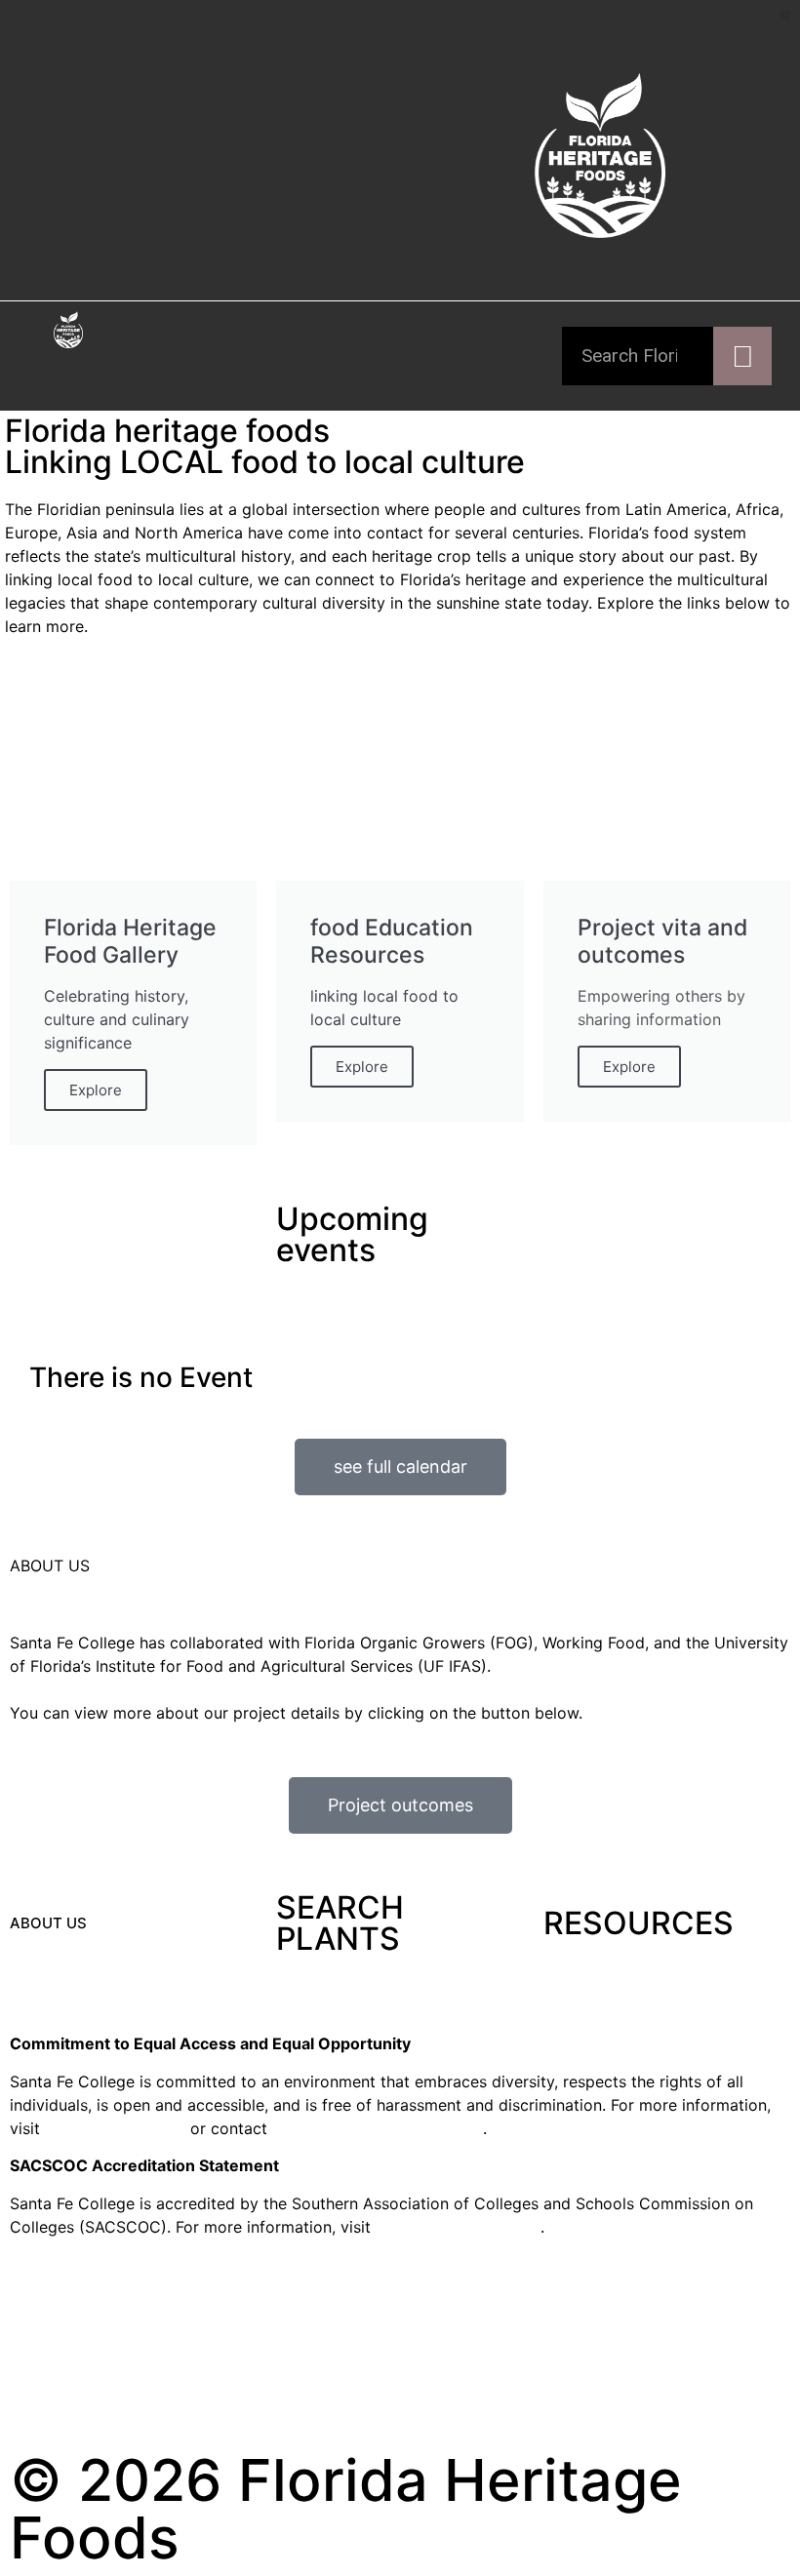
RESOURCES (639, 1923)
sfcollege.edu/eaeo (115, 2128)
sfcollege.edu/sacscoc (458, 2227)
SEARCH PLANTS (340, 1923)
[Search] (742, 356)
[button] (785, 15)
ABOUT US (48, 1923)
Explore (96, 1090)
